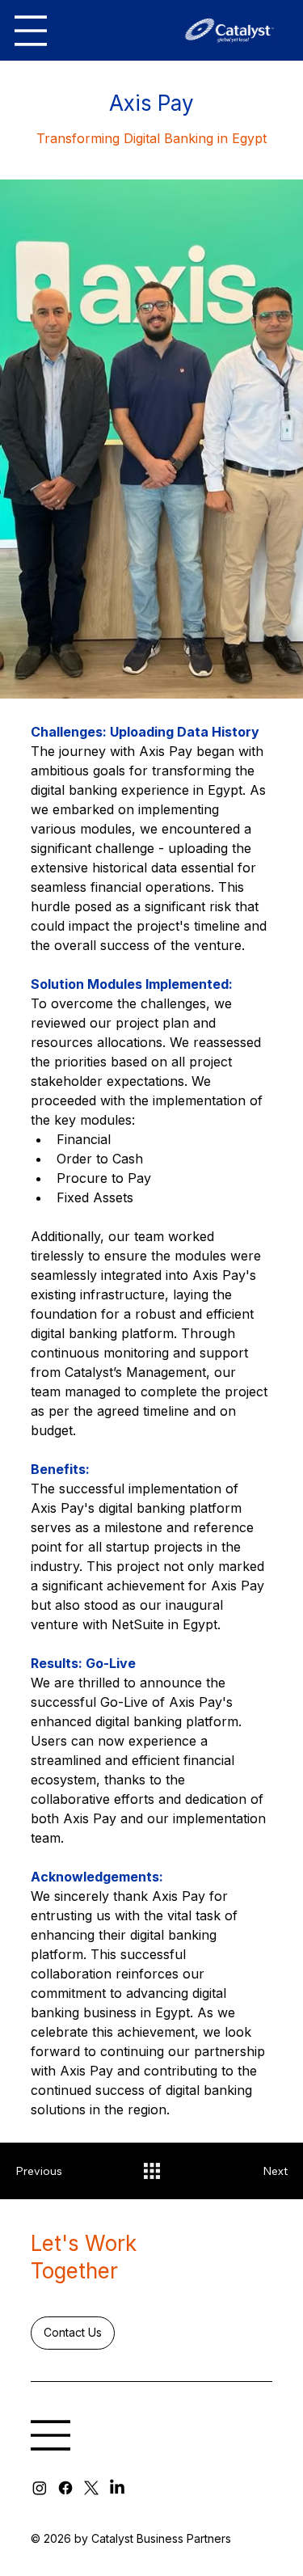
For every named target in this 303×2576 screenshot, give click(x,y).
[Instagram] (40, 2488)
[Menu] (31, 31)
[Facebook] (65, 2488)
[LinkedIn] (117, 2488)
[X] (91, 2488)
